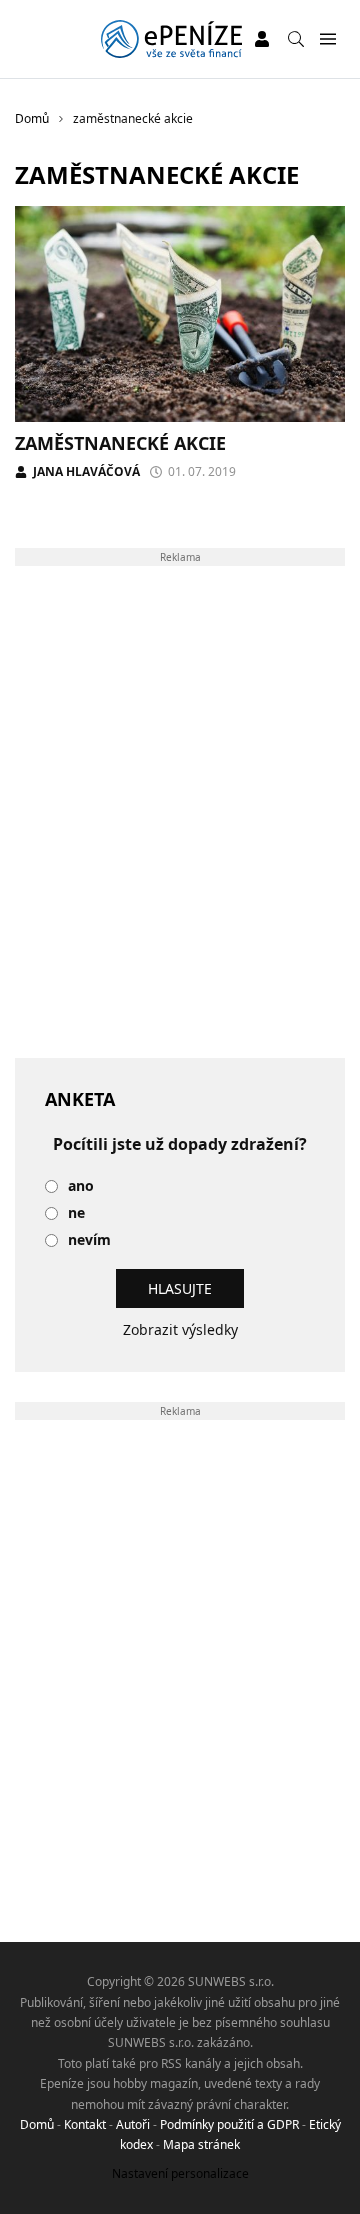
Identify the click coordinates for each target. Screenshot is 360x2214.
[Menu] (327, 39)
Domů (37, 2124)
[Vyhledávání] (296, 39)
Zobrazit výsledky (180, 1329)
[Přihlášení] (262, 39)
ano (81, 1186)
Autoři (133, 2124)
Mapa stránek (201, 2144)
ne (76, 1213)
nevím (89, 1240)
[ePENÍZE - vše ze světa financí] (171, 39)
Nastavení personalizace (180, 2173)
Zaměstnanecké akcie (120, 443)
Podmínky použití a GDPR (229, 2124)
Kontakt (85, 2124)
